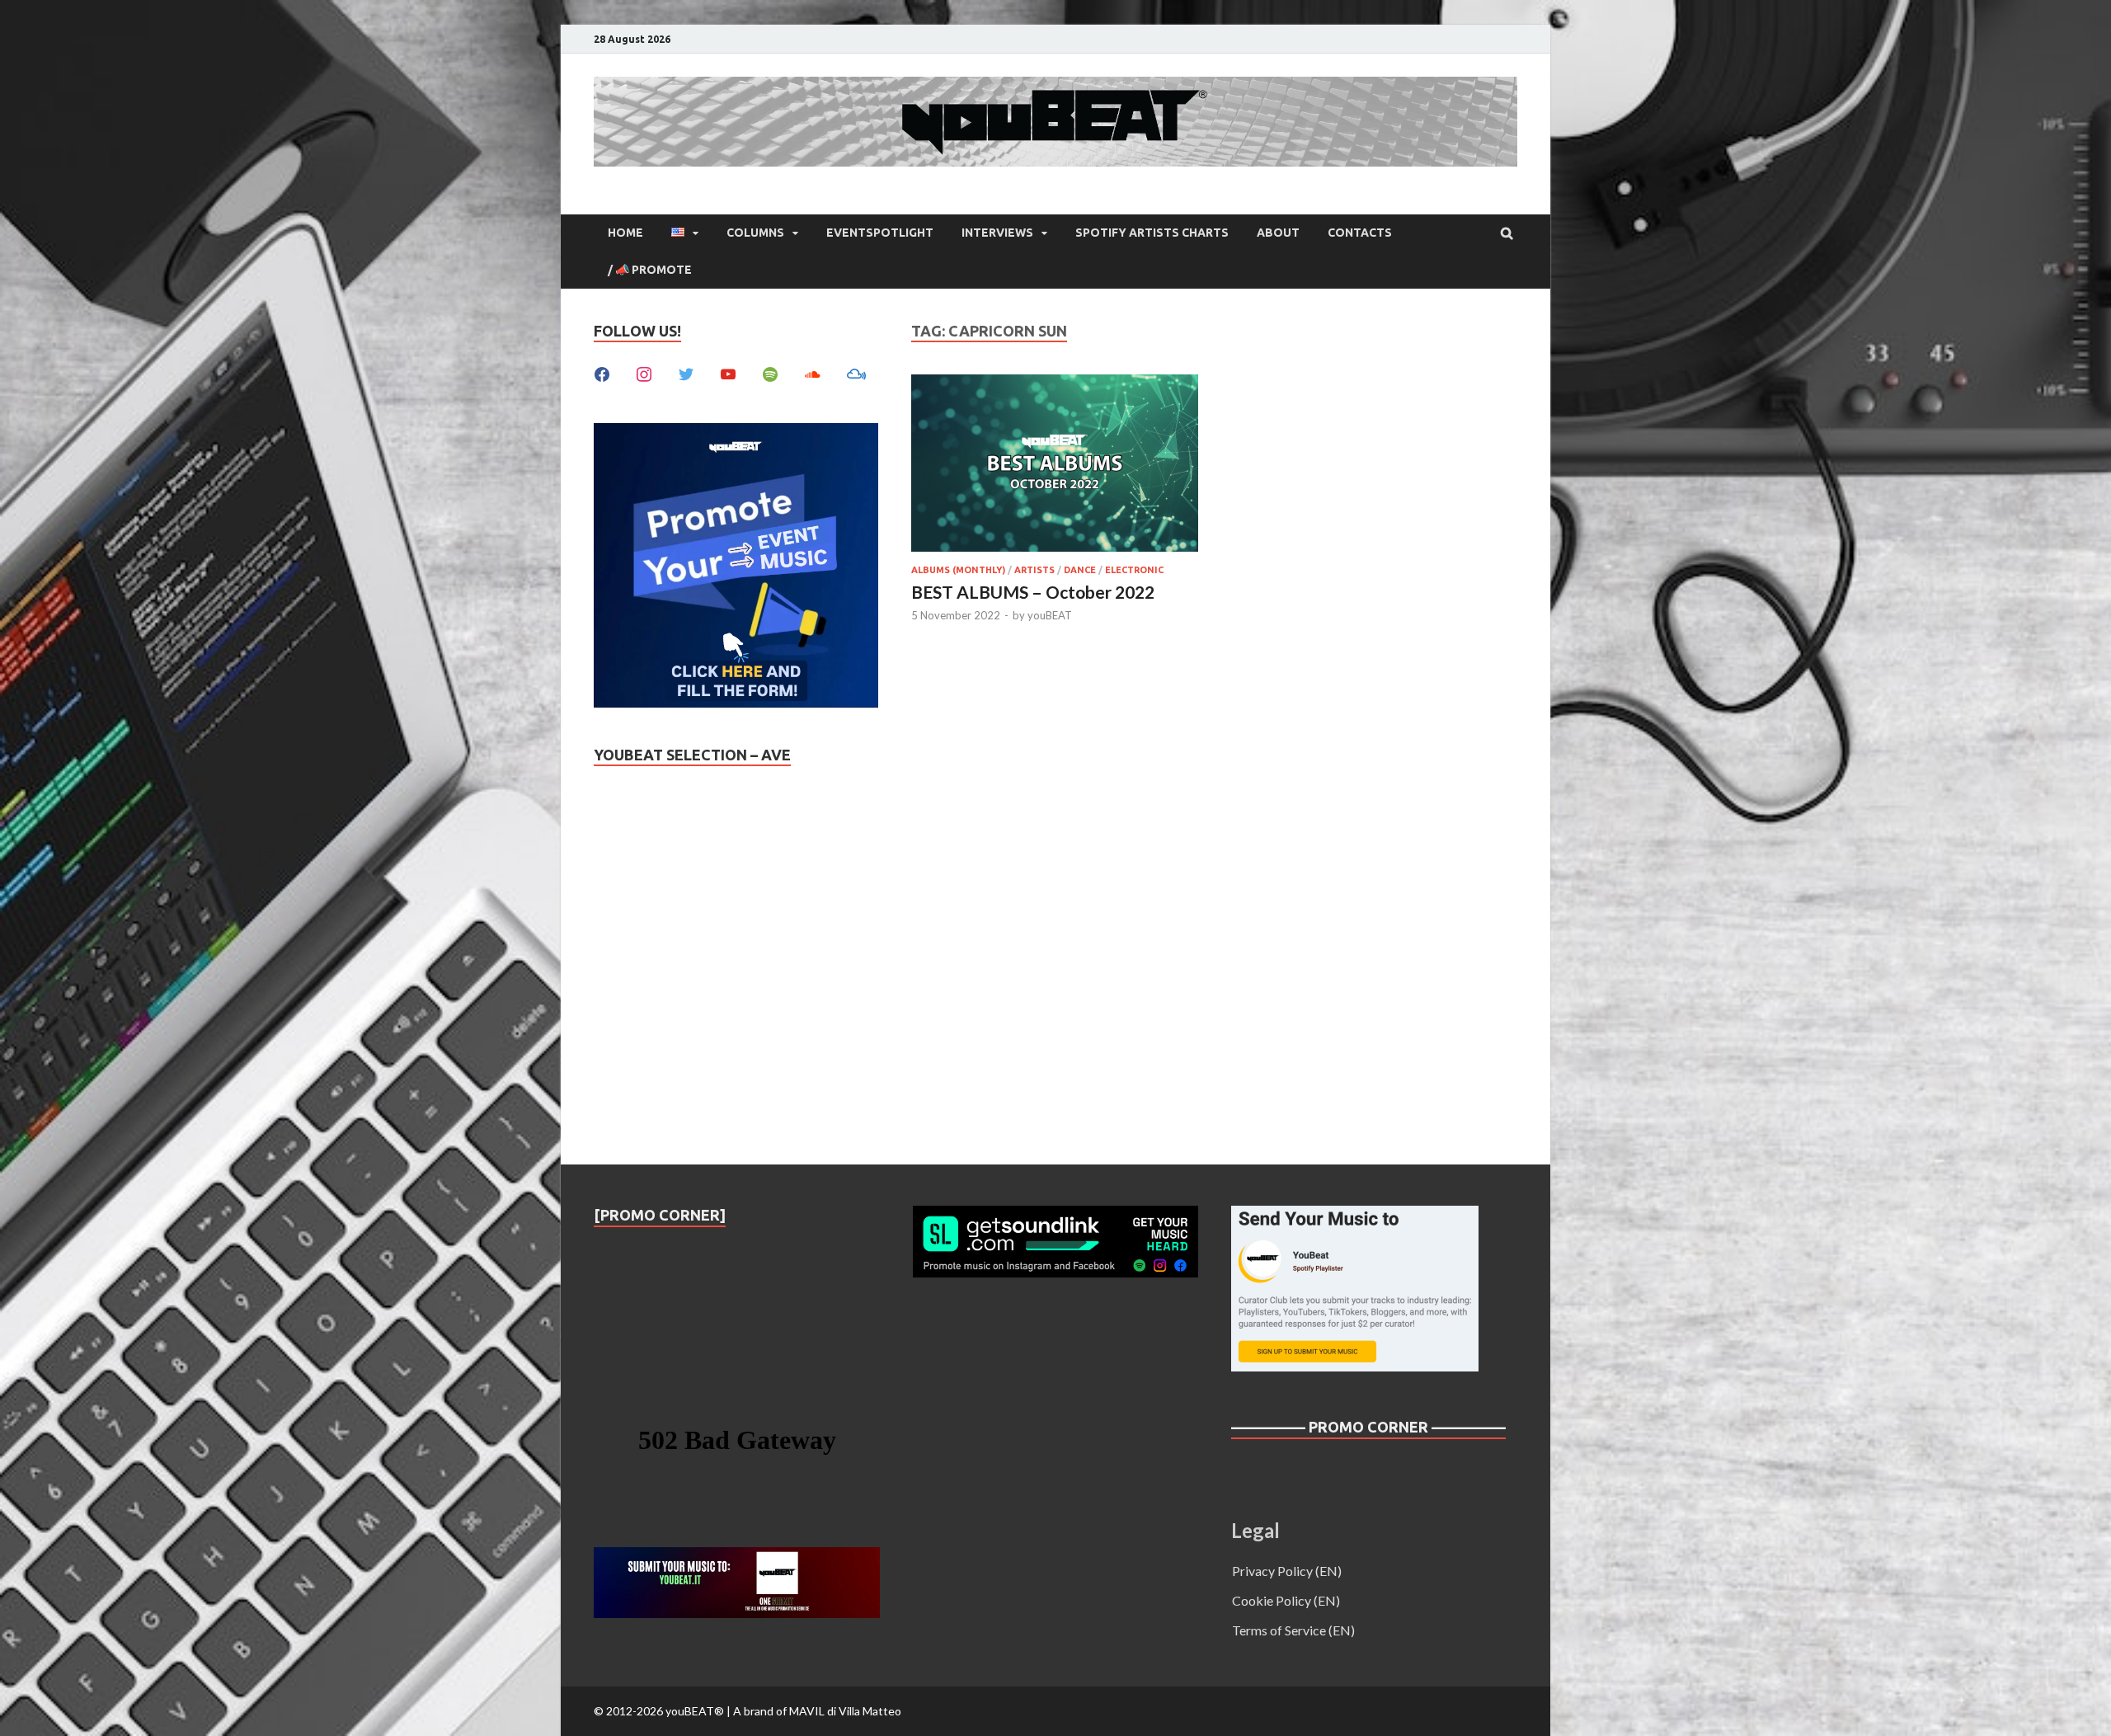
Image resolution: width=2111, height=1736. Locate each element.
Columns (755, 233)
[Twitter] (686, 372)
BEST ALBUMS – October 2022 (1033, 592)
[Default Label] (728, 372)
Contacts (1360, 233)
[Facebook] (602, 372)
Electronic (1134, 570)
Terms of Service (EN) (1293, 1630)
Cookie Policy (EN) (1286, 1600)
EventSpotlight (880, 233)
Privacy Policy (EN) (1287, 1571)
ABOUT (1278, 233)
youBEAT (1050, 615)
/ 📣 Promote (650, 270)
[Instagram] (644, 372)
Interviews (997, 233)
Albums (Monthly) (958, 570)
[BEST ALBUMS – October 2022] (1055, 466)
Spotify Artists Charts (1152, 233)
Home (625, 233)
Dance (1080, 570)
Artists (1034, 570)
